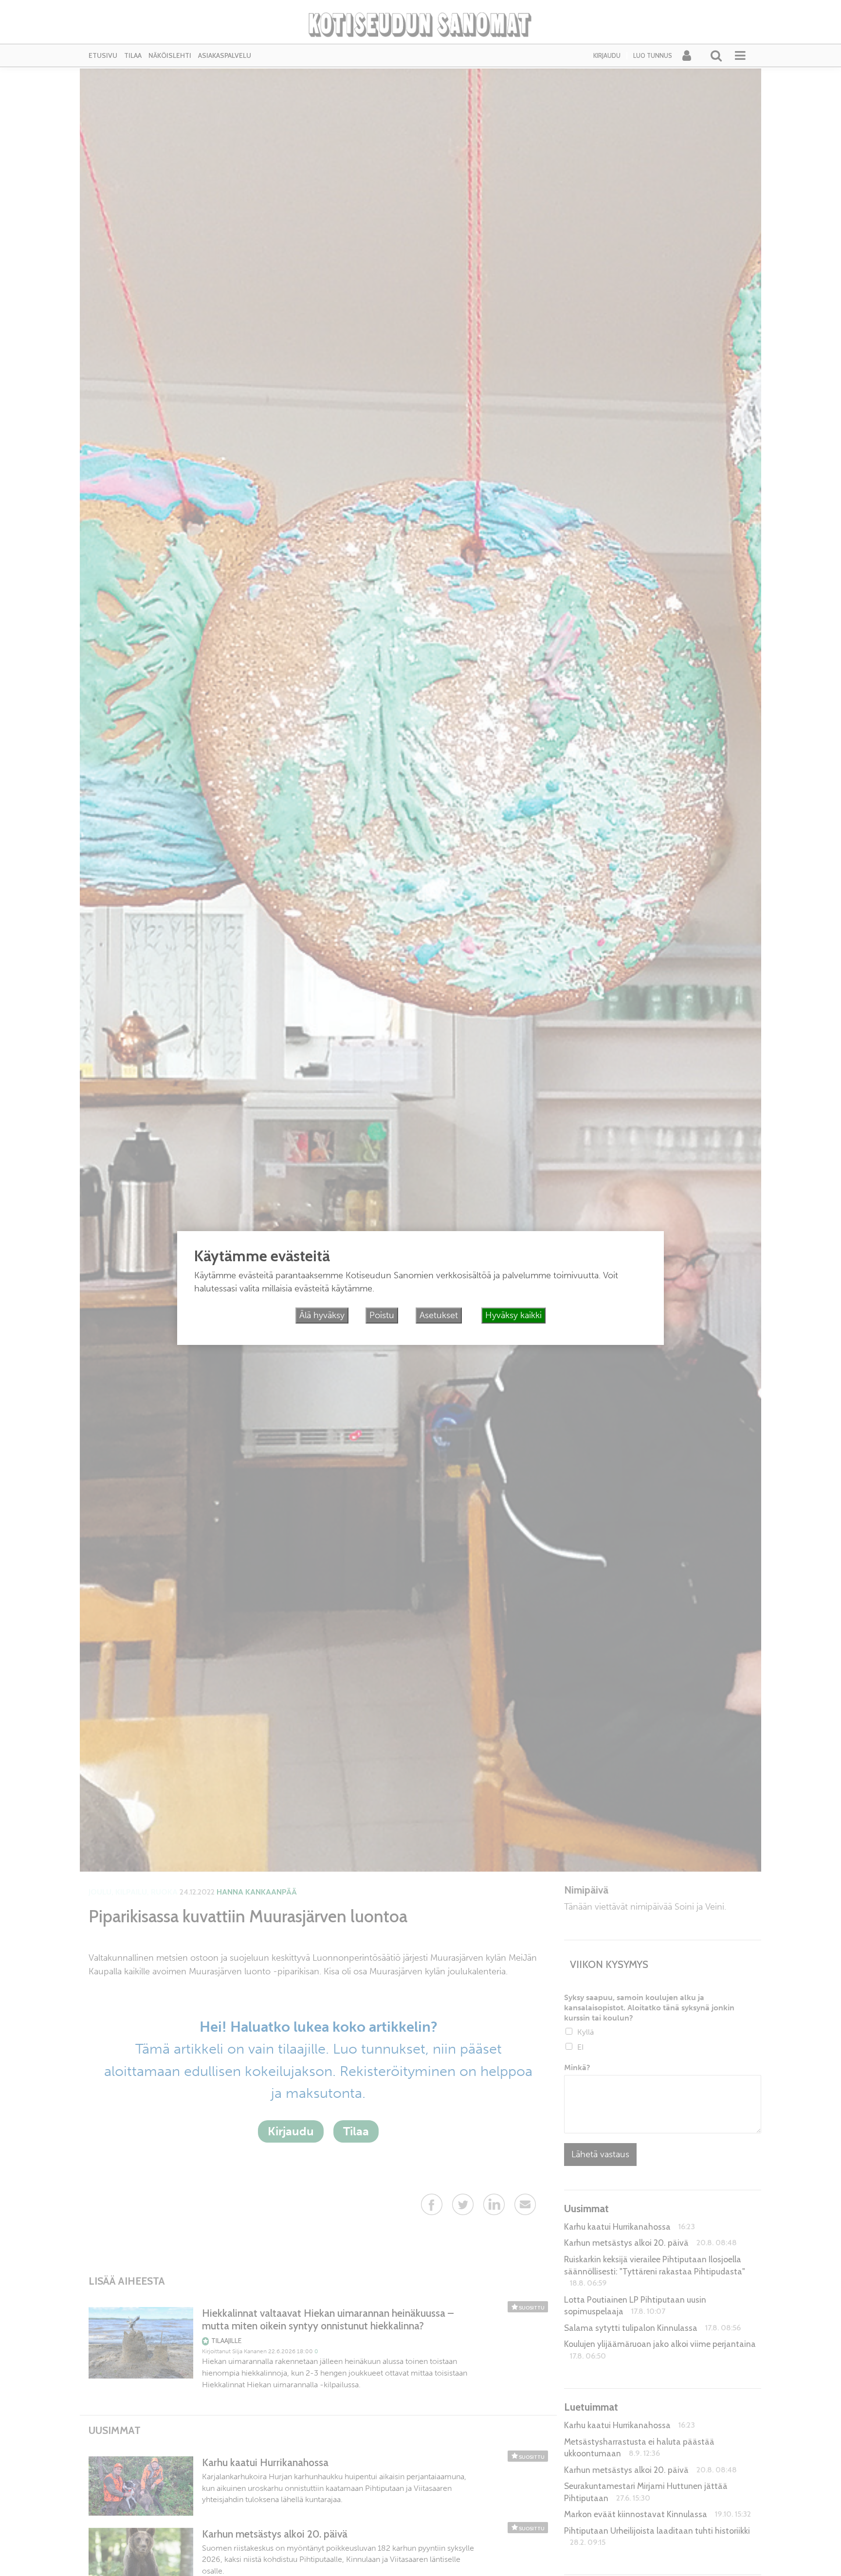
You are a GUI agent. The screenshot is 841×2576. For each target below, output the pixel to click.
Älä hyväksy (322, 1315)
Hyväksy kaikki (513, 1315)
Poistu (382, 1315)
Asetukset (439, 1315)
